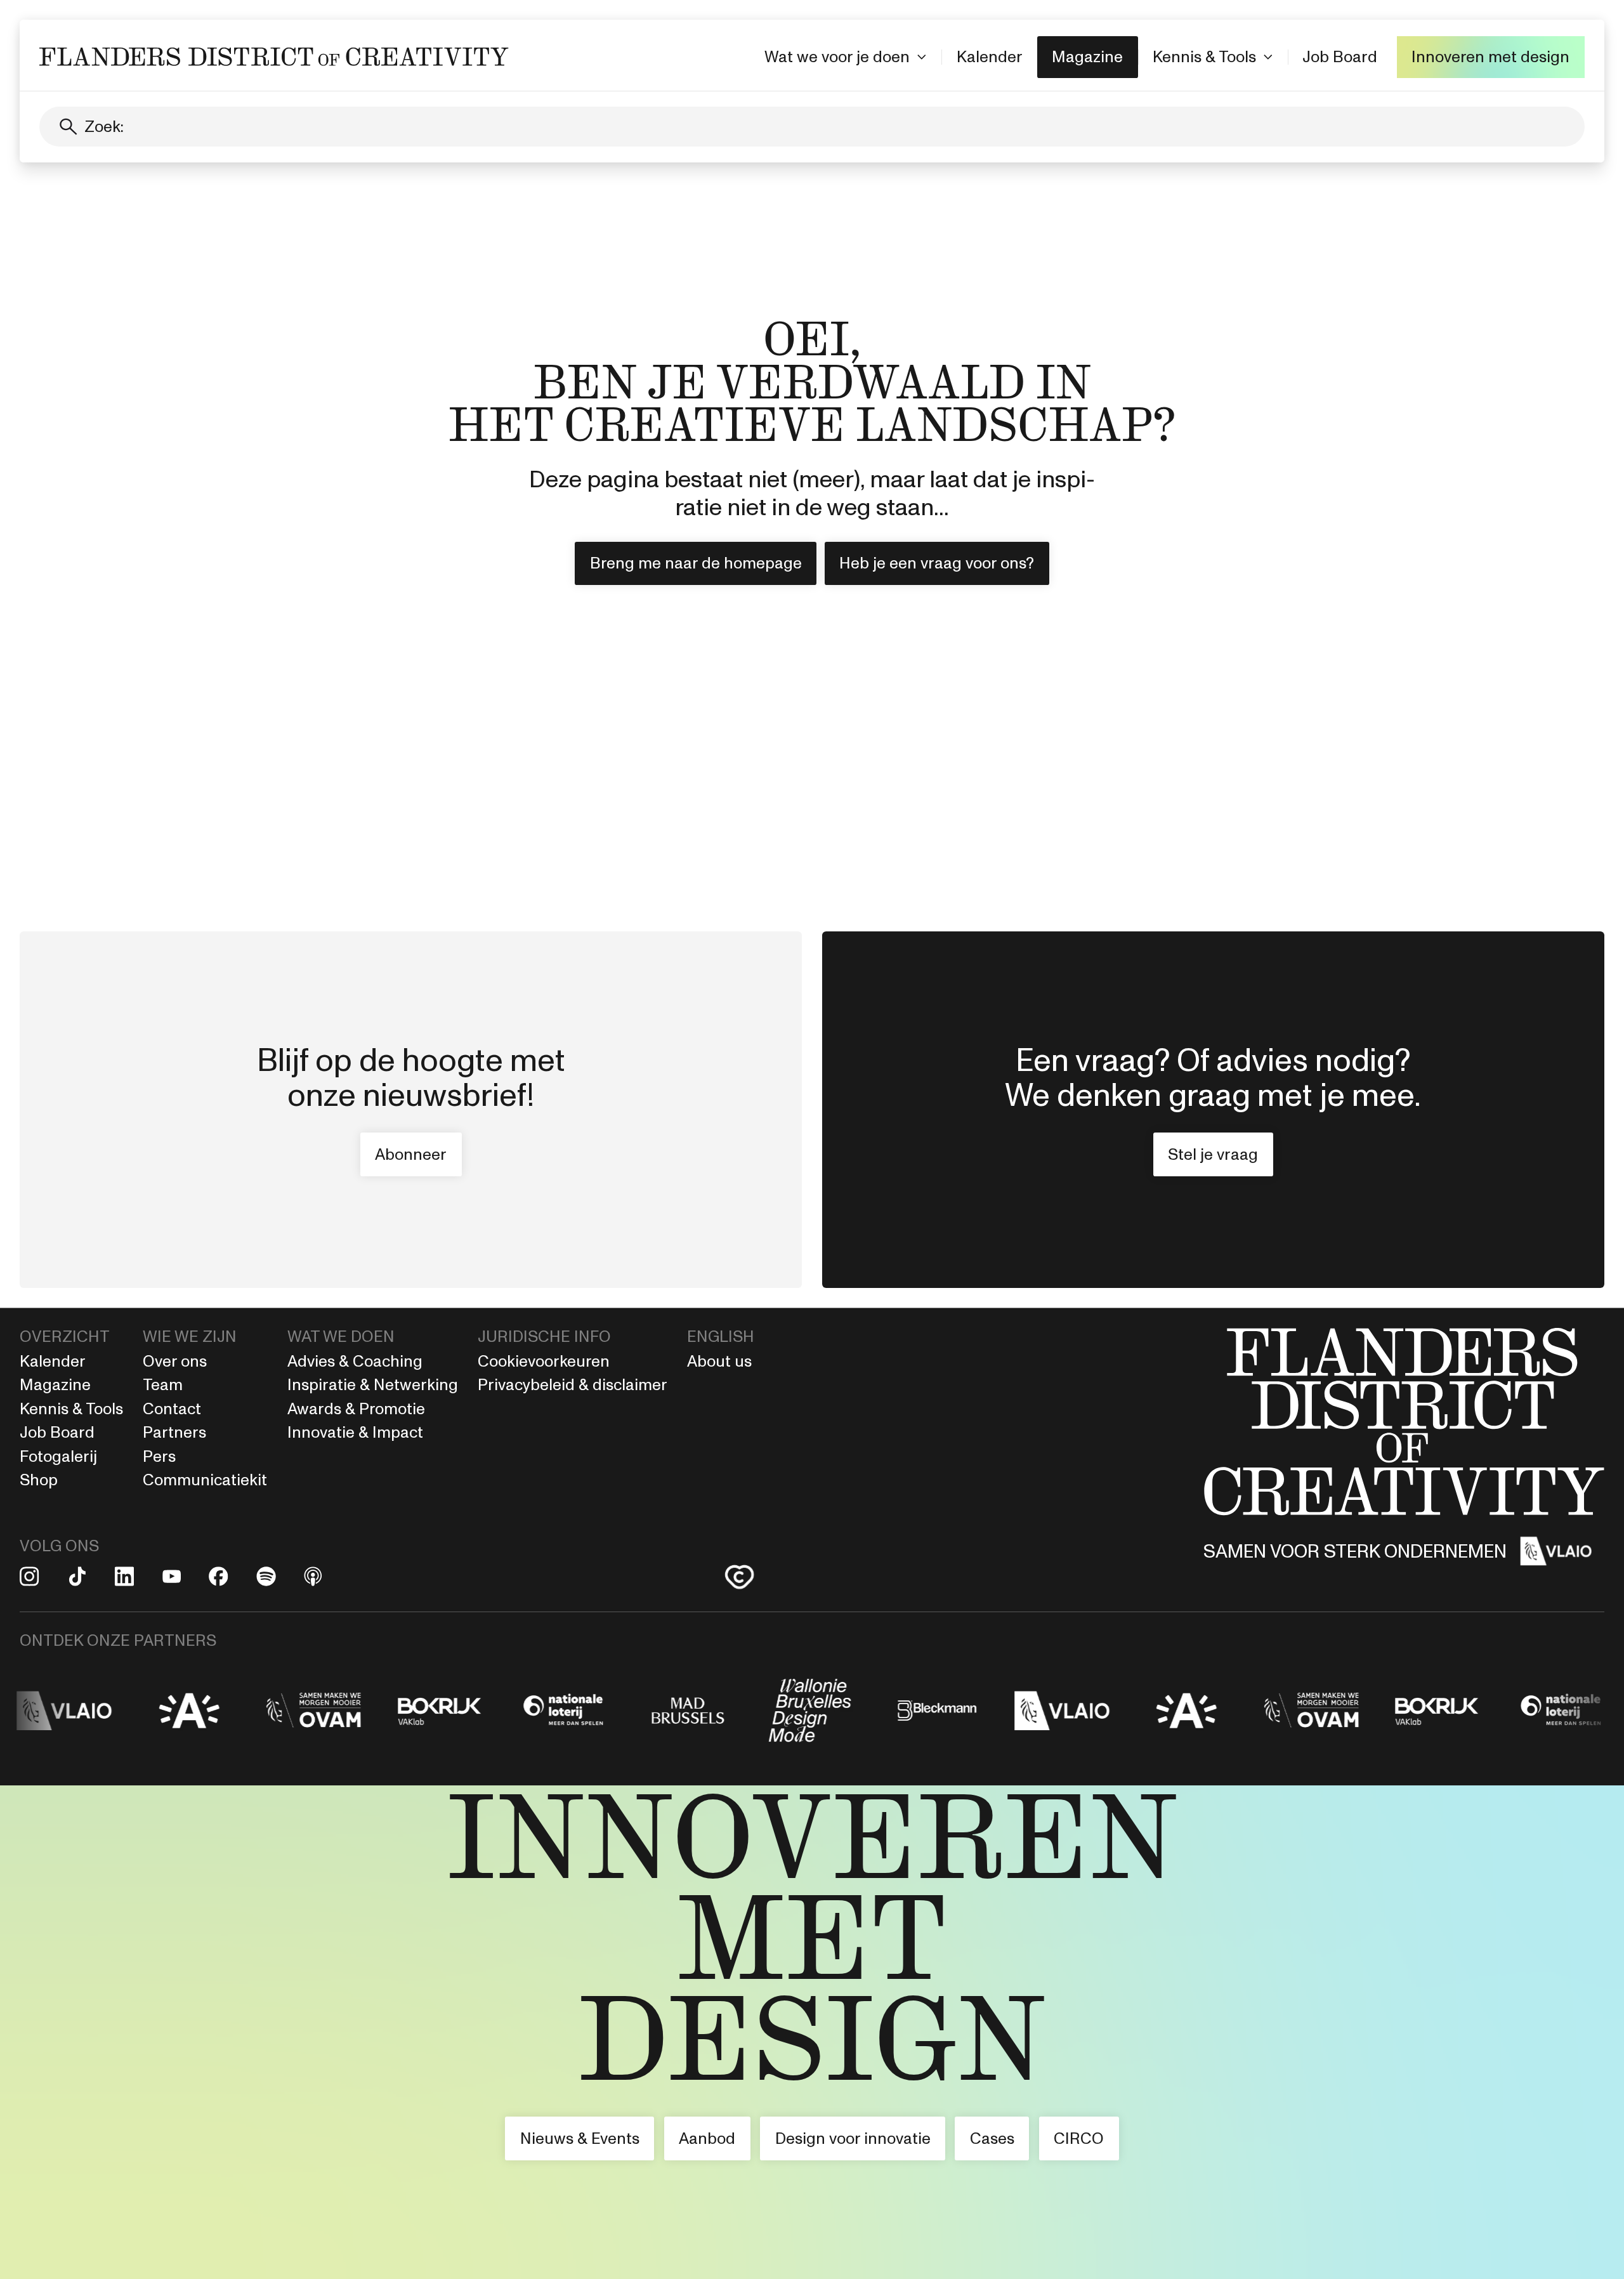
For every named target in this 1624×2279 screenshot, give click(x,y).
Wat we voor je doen (837, 56)
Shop (39, 1480)
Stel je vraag (1213, 1154)
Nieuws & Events (580, 2138)
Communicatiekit (205, 1480)
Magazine (1087, 56)
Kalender (990, 56)
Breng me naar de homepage (696, 563)
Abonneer (411, 1154)
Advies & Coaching (357, 1361)
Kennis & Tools (1204, 56)
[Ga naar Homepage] (812, 2032)
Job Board (1340, 56)
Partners (174, 1432)
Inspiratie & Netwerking (373, 1384)
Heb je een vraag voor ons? (937, 563)
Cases (992, 2138)
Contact (172, 1409)
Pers (159, 1456)
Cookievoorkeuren (544, 1361)
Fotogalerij (58, 1456)
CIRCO (1079, 2138)
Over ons (175, 1361)
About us (719, 1361)
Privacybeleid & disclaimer (573, 1384)
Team (163, 1384)
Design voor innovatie (853, 2138)
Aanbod (707, 2138)
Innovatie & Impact (355, 1432)
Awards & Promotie (356, 1409)
